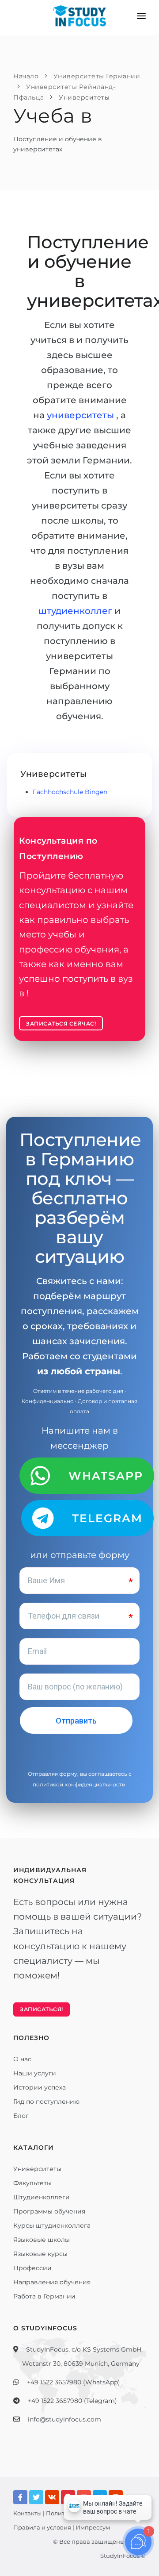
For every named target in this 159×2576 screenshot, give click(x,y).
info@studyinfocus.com (64, 2419)
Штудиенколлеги (42, 2197)
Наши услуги (35, 2073)
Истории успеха (40, 2087)
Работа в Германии (44, 2296)
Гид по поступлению (46, 2102)
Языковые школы (42, 2240)
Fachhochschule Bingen (70, 792)
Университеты (37, 2169)
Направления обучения (52, 2282)
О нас (22, 2059)
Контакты (27, 2513)
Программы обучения (49, 2211)
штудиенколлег (76, 611)
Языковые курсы (40, 2254)
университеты (81, 415)
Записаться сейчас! (61, 1024)
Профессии (32, 2268)
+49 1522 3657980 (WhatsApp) (74, 2382)
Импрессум (93, 2527)
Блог (21, 2116)
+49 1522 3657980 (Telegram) (72, 2401)
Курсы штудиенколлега (52, 2225)
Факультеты (32, 2183)
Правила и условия (42, 2527)
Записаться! (42, 2009)
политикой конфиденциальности (79, 1784)
